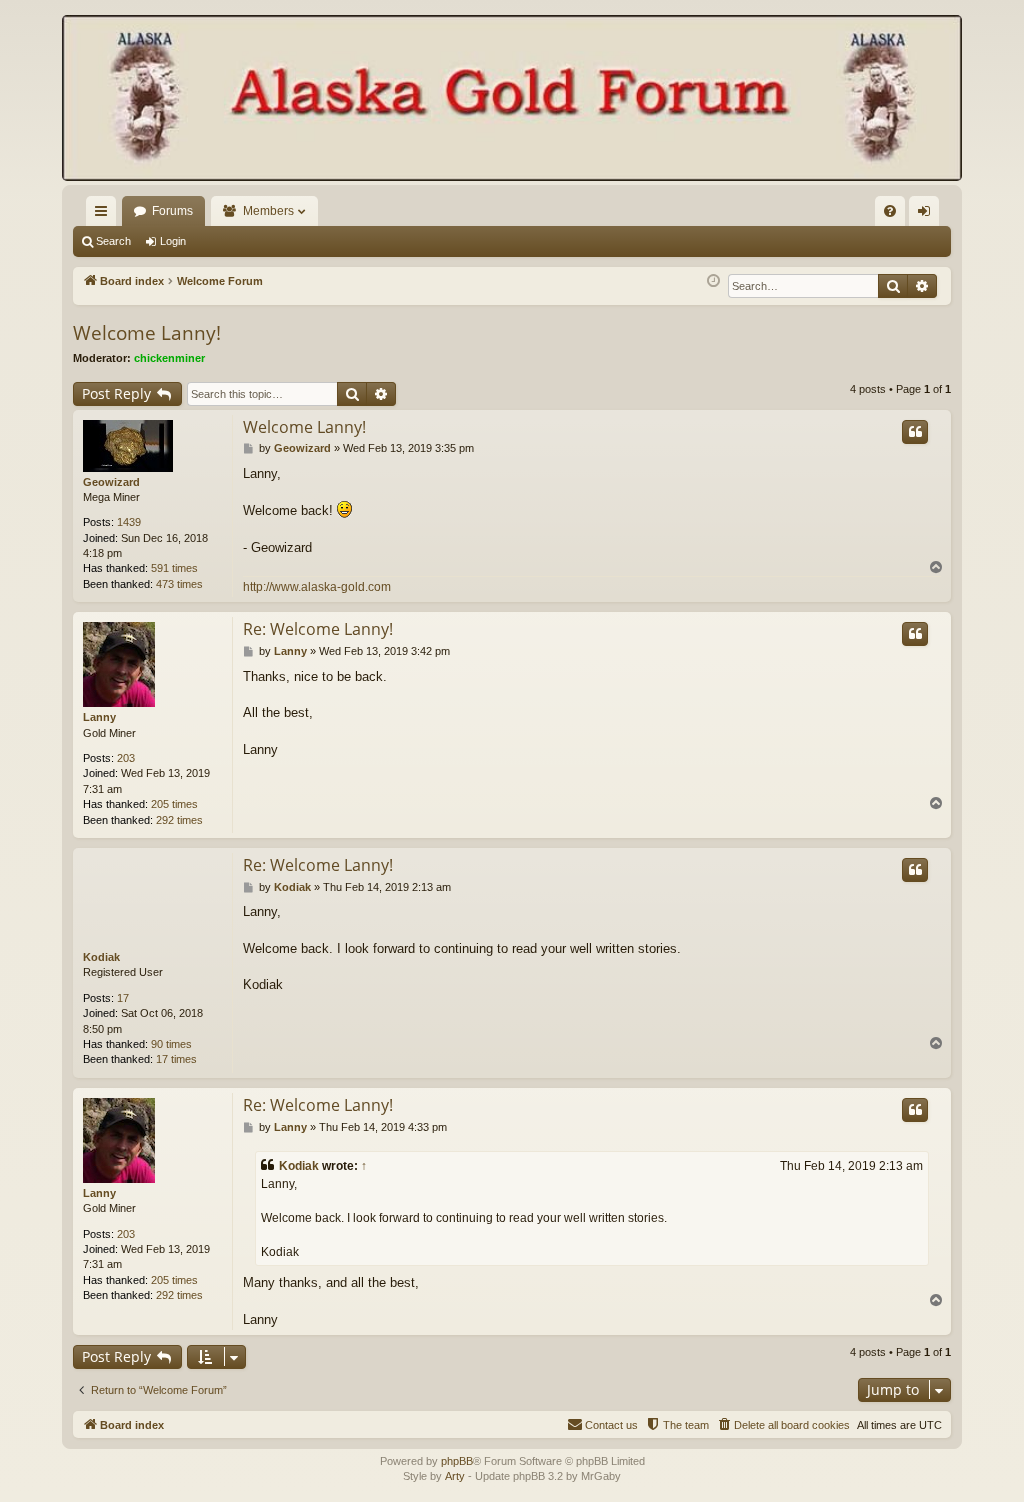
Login (173, 241)
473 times (179, 584)
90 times (171, 1044)
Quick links (105, 215)
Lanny (99, 717)
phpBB (457, 1461)
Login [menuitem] (928, 215)
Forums (172, 211)
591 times (174, 568)
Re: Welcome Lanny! (318, 629)
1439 (129, 522)
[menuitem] (890, 211)
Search (113, 241)
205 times (174, 804)
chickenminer (169, 358)
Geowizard (111, 482)
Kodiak (101, 957)
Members (268, 211)
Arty (455, 1476)
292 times (179, 820)
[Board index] (512, 100)
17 (123, 998)
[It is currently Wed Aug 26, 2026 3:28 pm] (713, 281)
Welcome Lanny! (147, 333)
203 (126, 758)
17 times (176, 1059)
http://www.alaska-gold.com (317, 587)
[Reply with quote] (915, 432)
